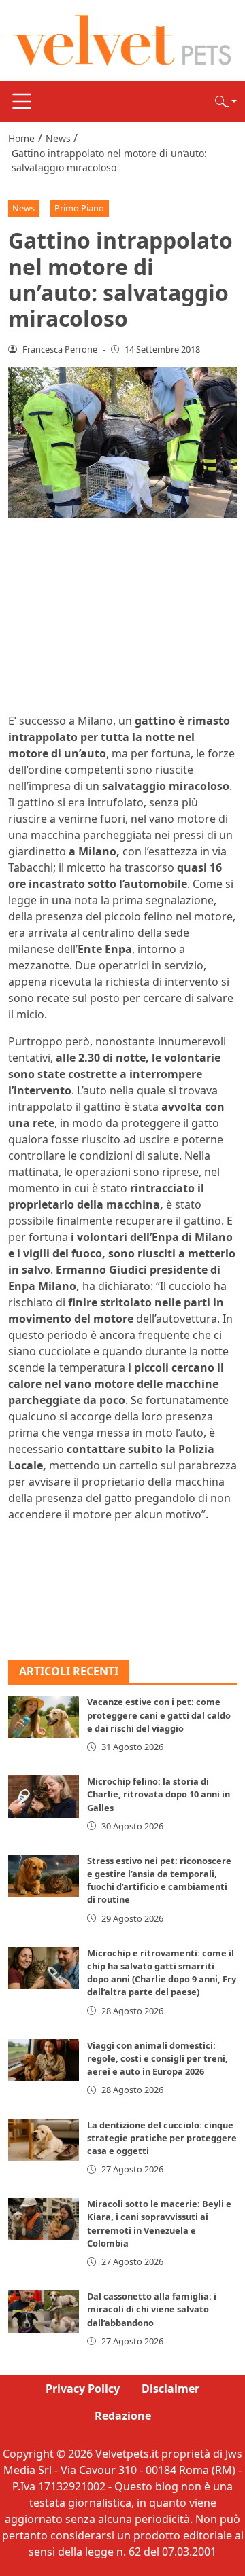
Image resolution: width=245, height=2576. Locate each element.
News (23, 208)
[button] (226, 101)
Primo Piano (79, 208)
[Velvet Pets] (122, 39)
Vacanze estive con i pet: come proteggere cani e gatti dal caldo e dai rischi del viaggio (159, 1715)
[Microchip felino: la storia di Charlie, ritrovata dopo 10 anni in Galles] (44, 1796)
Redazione (123, 2416)
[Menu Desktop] (22, 101)
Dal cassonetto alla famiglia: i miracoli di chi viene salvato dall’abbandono (152, 2309)
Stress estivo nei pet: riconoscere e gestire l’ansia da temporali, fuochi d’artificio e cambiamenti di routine (159, 1880)
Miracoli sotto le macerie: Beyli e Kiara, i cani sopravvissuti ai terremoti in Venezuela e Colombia (159, 2223)
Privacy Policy (83, 2389)
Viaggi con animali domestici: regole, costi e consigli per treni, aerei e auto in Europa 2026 (158, 2058)
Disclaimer (170, 2389)
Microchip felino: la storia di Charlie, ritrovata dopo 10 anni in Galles (159, 1794)
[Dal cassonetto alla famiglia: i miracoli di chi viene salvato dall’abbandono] (44, 2311)
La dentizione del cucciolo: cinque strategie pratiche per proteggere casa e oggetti (162, 2138)
